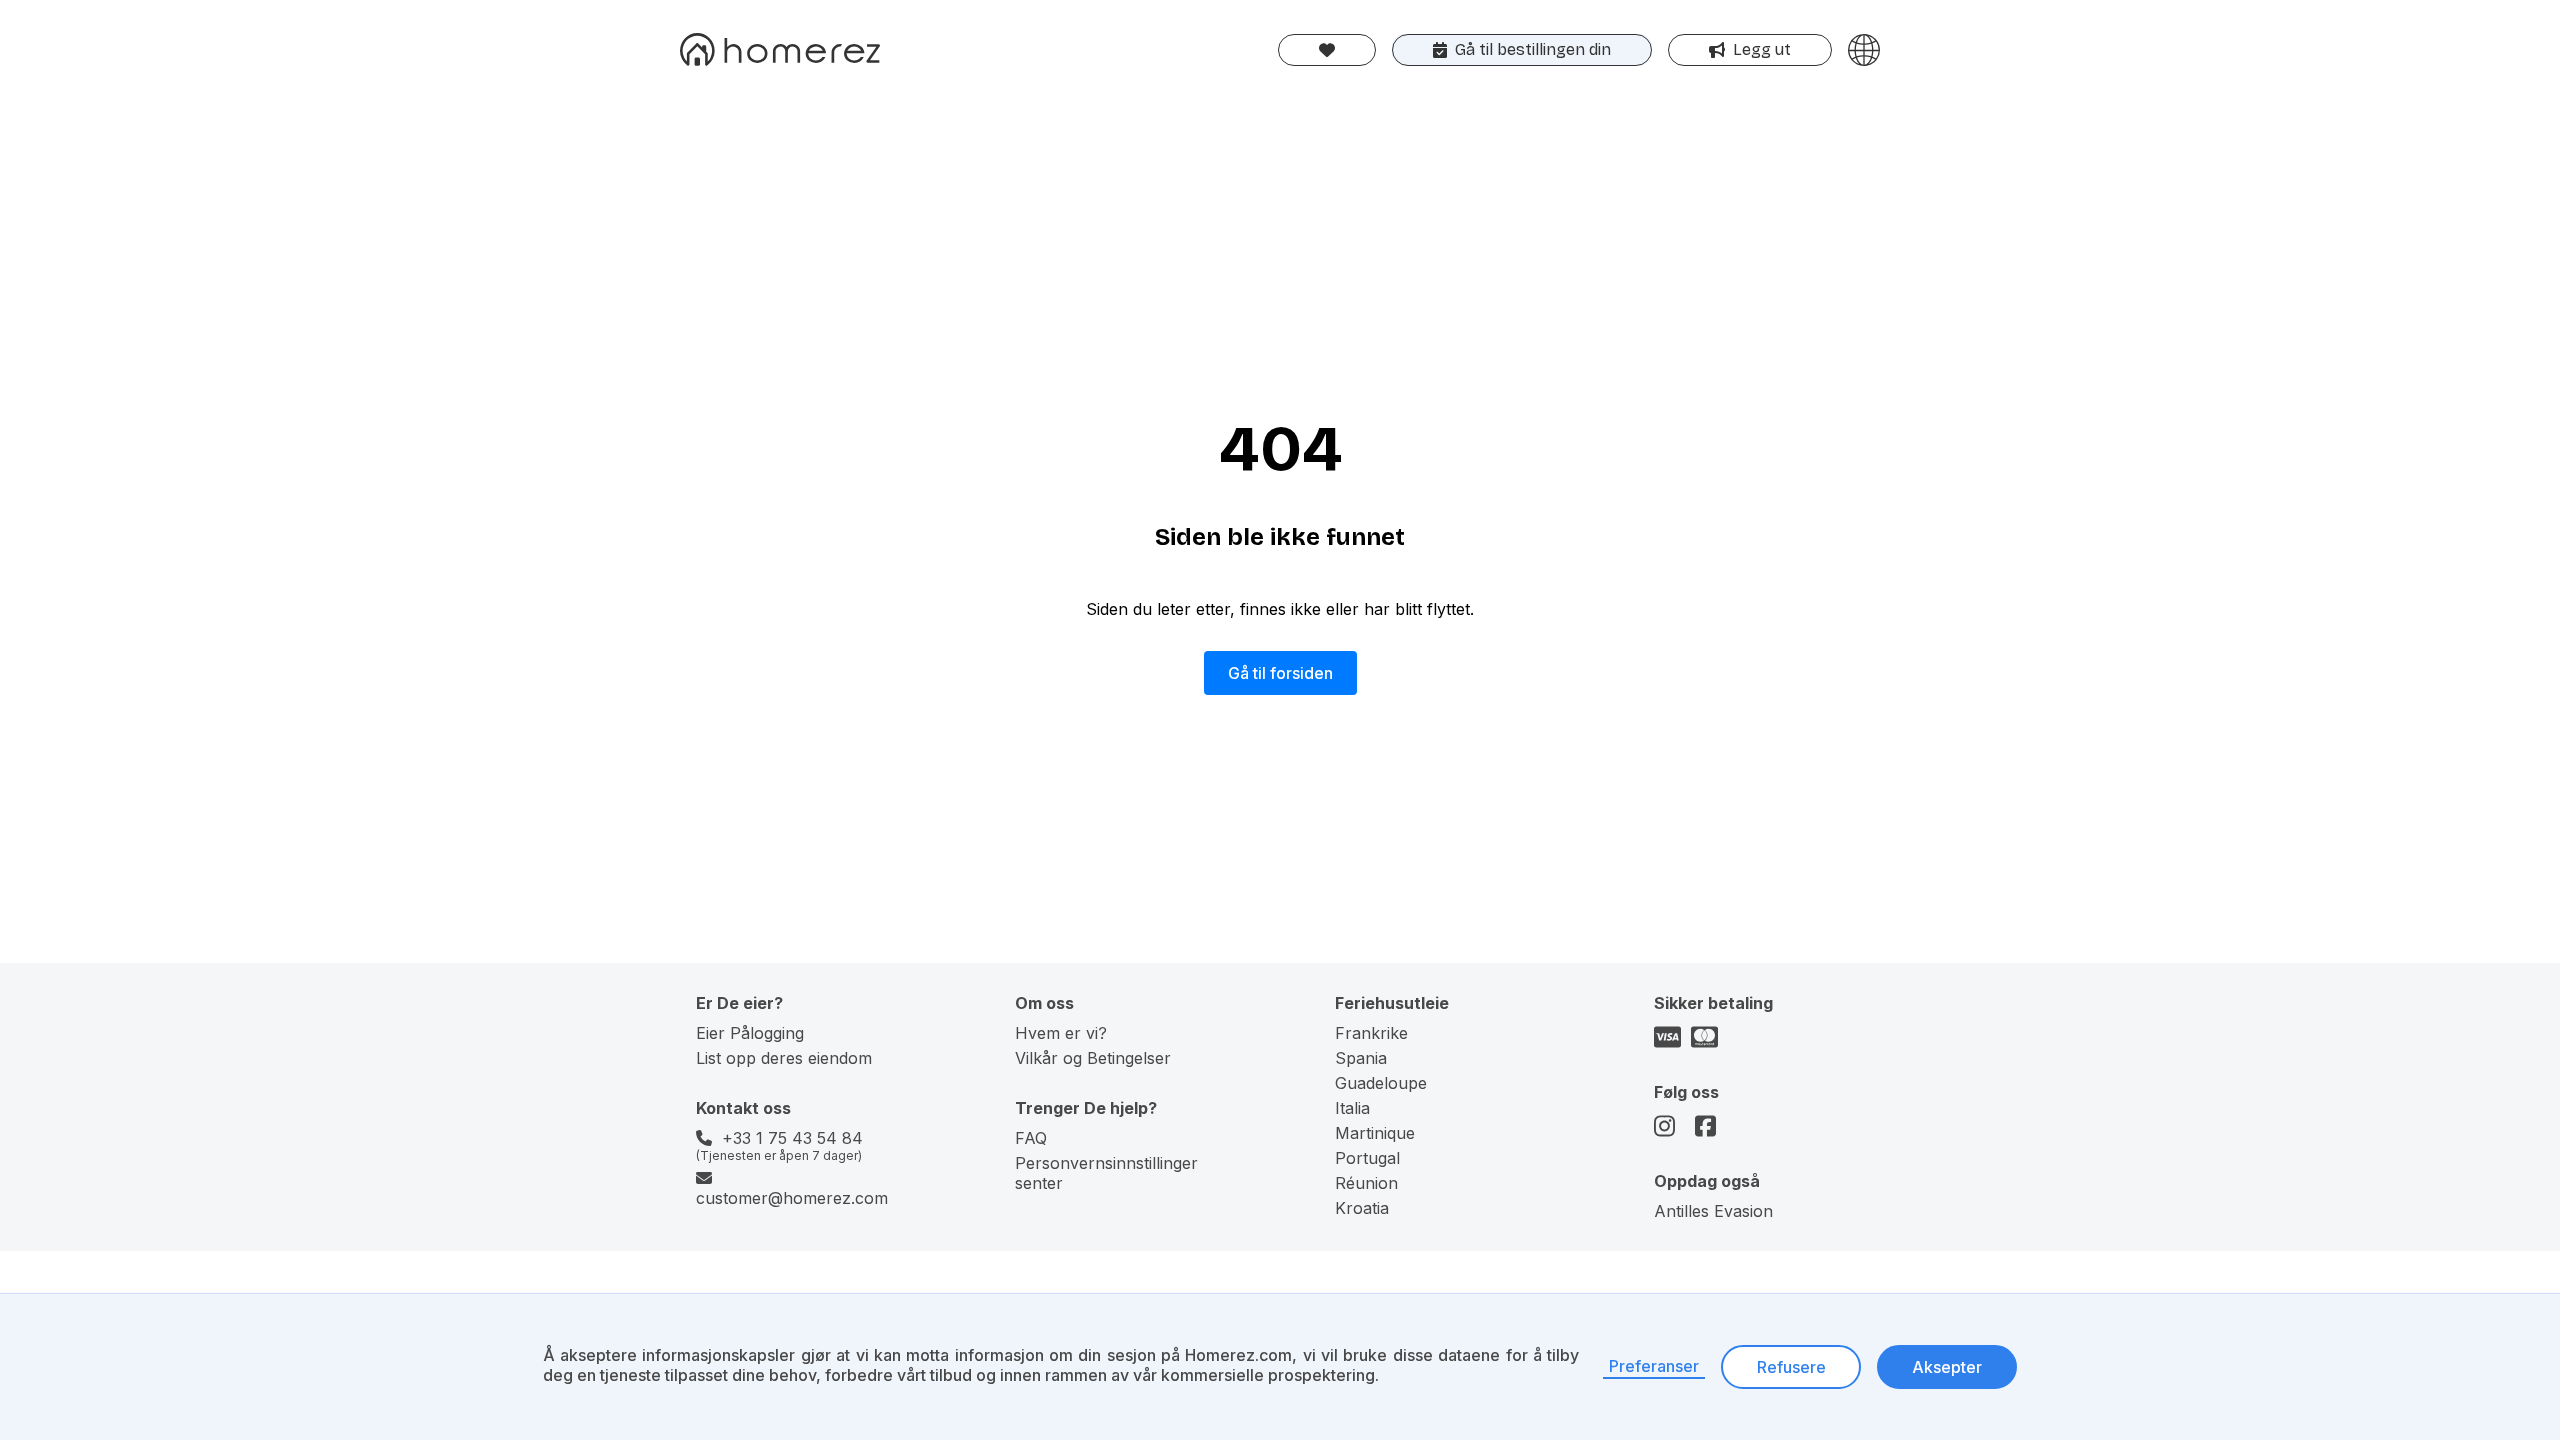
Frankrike (1371, 1033)
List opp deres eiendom (784, 1058)
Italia (1352, 1108)
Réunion (1366, 1183)
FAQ (1031, 1138)
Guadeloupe (1381, 1083)
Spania (1361, 1058)
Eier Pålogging (750, 1033)
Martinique (1375, 1133)
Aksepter (1947, 1367)
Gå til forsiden (1280, 673)
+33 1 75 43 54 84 (792, 1138)
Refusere (1791, 1367)
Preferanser (1654, 1366)
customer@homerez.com (792, 1198)
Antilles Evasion (1713, 1211)
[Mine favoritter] (1327, 50)
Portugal (1367, 1158)
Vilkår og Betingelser (1093, 1058)
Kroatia (1362, 1208)
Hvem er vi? (1061, 1033)
